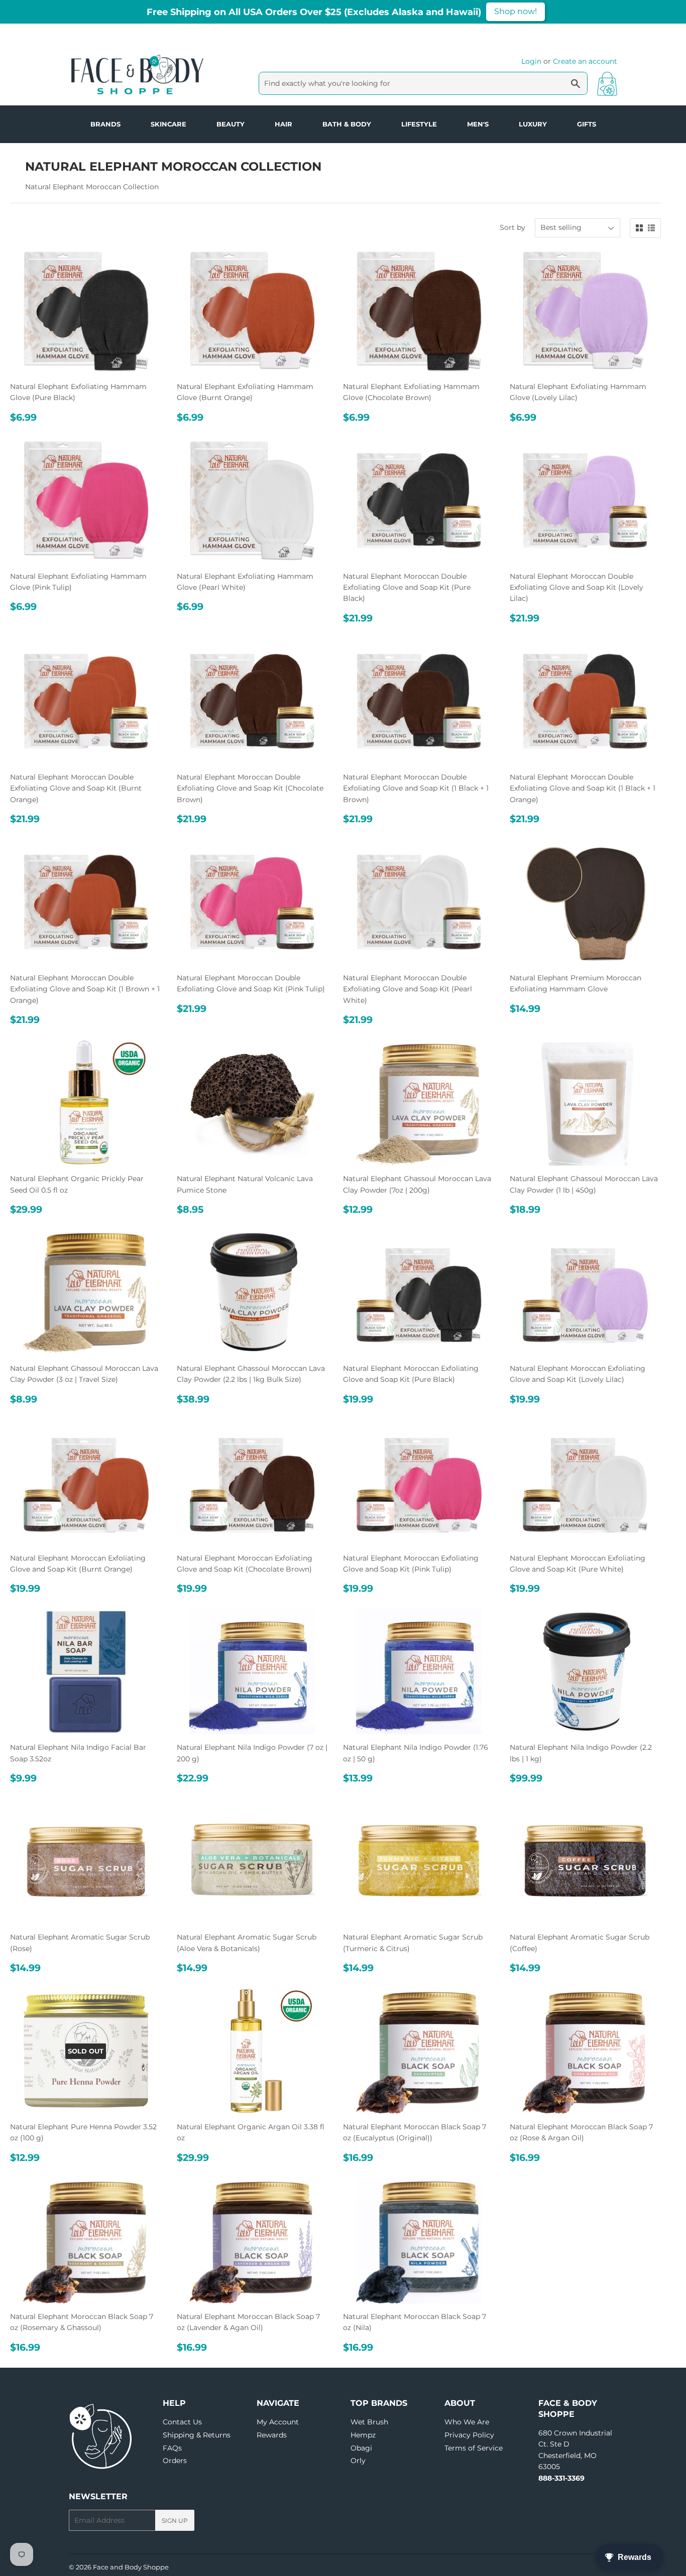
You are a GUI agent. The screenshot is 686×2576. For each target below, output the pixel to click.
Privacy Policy (469, 2435)
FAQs (172, 2448)
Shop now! (516, 11)
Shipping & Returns (197, 2435)
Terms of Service (474, 2448)
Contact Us (182, 2422)
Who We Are (467, 2422)
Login (531, 61)
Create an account (585, 61)
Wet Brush (369, 2422)
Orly (358, 2461)
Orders (175, 2461)
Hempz (363, 2435)
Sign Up (175, 2521)
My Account (278, 2422)
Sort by (512, 227)
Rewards (272, 2435)
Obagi (361, 2448)
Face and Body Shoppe (131, 2567)
